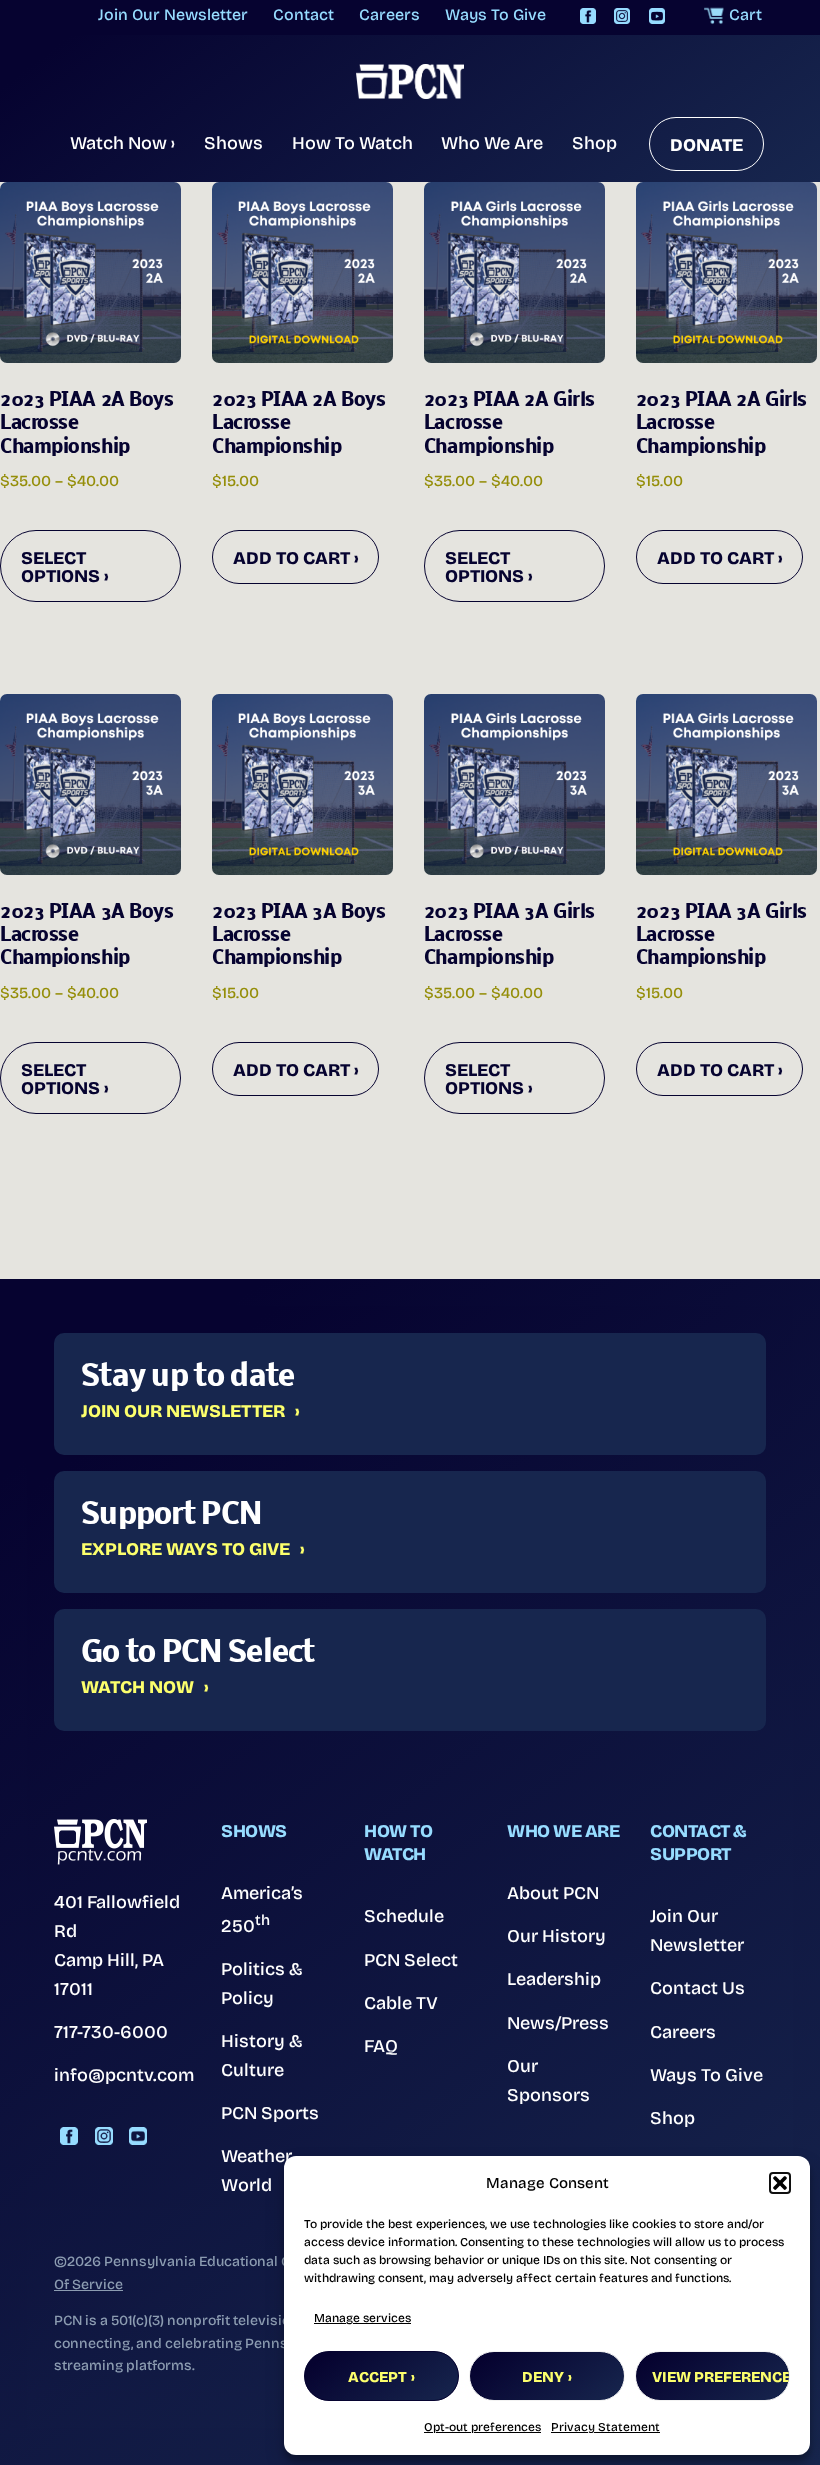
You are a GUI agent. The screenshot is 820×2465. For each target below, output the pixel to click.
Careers (683, 2032)
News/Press (558, 2023)
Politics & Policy (262, 1983)
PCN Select (411, 1960)
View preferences (721, 2377)
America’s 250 (262, 1909)
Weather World (256, 2170)
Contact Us (697, 1988)
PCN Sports (270, 2113)
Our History (556, 1936)
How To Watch (352, 143)
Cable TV (401, 2003)
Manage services (362, 2318)
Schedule (404, 1916)
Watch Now (122, 143)
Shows (233, 143)
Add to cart (291, 558)
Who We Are (492, 143)
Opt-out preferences (482, 2427)
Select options (60, 567)
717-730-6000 (111, 2032)
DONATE (706, 145)
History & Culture (262, 2055)
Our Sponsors (548, 2080)
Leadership (554, 1979)
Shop (594, 143)
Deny (543, 2377)
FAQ (381, 2046)
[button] (780, 2183)
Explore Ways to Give (185, 1550)
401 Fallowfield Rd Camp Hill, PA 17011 (117, 1945)
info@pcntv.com (124, 2075)
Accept (377, 2377)
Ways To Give (706, 2075)
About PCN (553, 1893)
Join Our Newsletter (183, 1412)
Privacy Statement (605, 2427)
